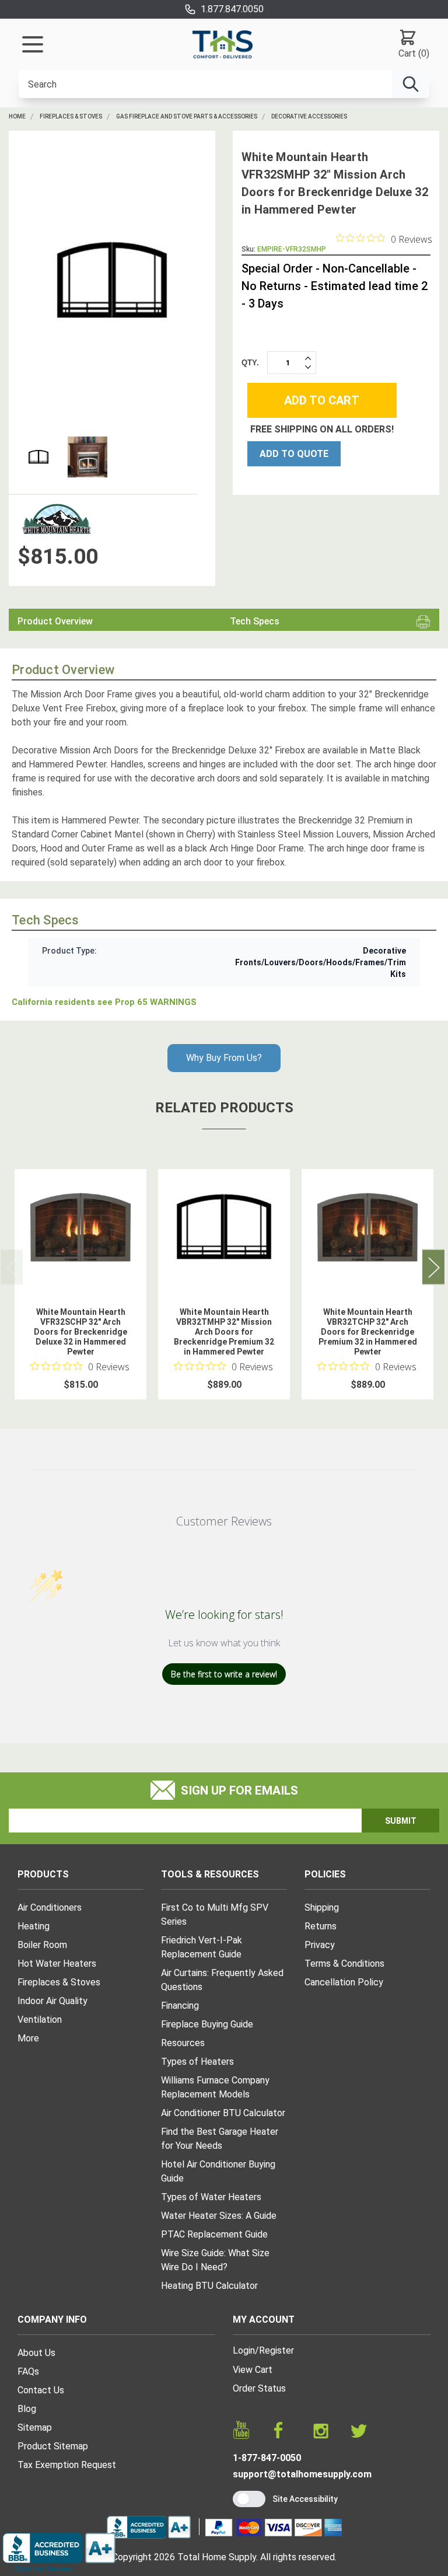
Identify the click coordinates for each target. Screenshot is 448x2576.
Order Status (259, 2388)
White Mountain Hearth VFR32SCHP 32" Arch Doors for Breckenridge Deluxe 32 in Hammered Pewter (80, 1332)
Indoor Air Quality (52, 2001)
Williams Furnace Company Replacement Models (215, 2087)
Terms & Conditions (344, 1964)
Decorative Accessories (309, 116)
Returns (321, 1926)
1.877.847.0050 (232, 9)
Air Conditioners (50, 1907)
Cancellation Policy (344, 1982)
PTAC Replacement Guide (214, 2234)
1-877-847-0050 (267, 2458)
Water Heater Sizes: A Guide (219, 2216)
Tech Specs (255, 621)
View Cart (253, 2370)
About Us (36, 2353)
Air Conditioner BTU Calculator (223, 2113)
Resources (183, 2043)
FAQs (28, 2371)
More (28, 2038)
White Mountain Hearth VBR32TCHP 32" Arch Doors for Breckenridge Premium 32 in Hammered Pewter (368, 1332)
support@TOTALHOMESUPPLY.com (302, 2474)
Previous (12, 1267)
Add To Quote (294, 454)
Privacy (320, 1945)
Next (433, 1267)
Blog (27, 2409)
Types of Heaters (197, 2062)
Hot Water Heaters (57, 1964)
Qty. (250, 363)
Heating (34, 1926)
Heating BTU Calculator (209, 2286)
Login (244, 2350)
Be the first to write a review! (224, 1674)
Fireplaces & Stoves (71, 116)
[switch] (249, 2499)
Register (276, 2350)
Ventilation (40, 2020)
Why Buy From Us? (224, 1058)
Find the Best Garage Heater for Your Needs (220, 2139)
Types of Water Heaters (211, 2197)
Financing (180, 2006)
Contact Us (41, 2390)
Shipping (322, 1907)
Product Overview (55, 621)
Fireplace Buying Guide (207, 2024)
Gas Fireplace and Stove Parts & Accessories (187, 116)
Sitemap (35, 2427)
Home (17, 116)
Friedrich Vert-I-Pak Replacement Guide (202, 1947)
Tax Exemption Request (67, 2465)
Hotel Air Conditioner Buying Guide (218, 2171)
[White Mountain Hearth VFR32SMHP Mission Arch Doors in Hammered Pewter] (112, 281)
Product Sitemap (53, 2446)
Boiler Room (42, 1945)
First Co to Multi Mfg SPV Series (215, 1914)
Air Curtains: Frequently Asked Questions (222, 1980)
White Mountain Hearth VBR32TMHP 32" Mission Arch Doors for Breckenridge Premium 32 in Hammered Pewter (224, 1332)
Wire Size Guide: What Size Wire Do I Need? (215, 2260)
